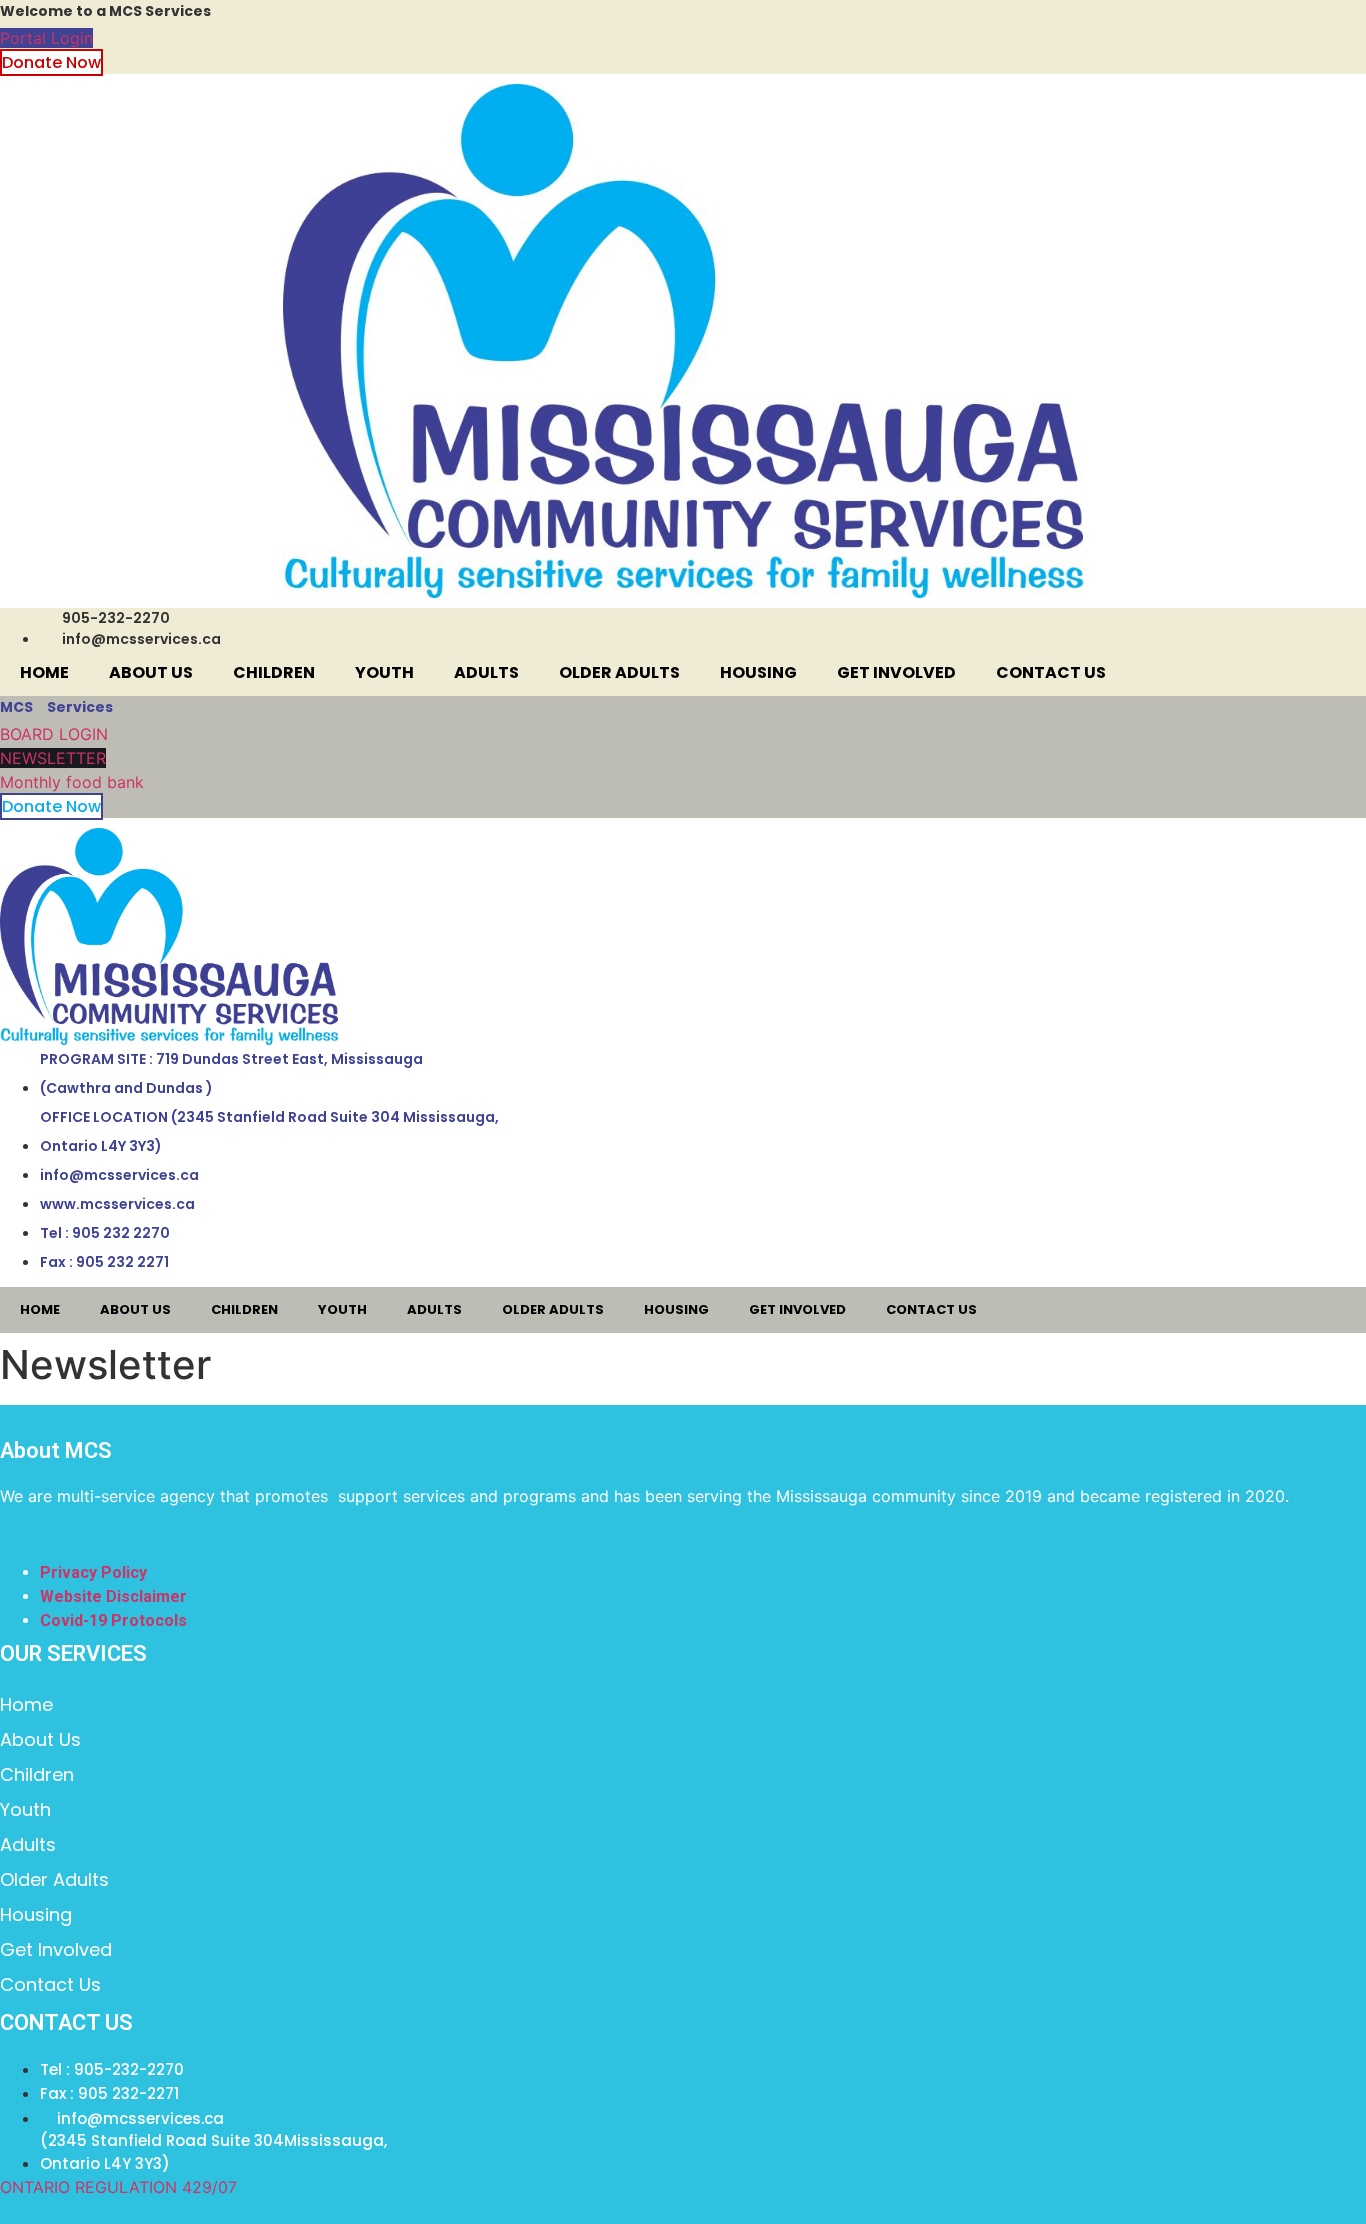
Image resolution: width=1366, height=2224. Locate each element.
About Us (151, 672)
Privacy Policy (93, 1572)
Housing (758, 672)
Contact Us (1051, 672)
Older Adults (619, 672)
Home (44, 672)
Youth (384, 672)
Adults (486, 672)
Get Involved (896, 672)
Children (274, 672)
